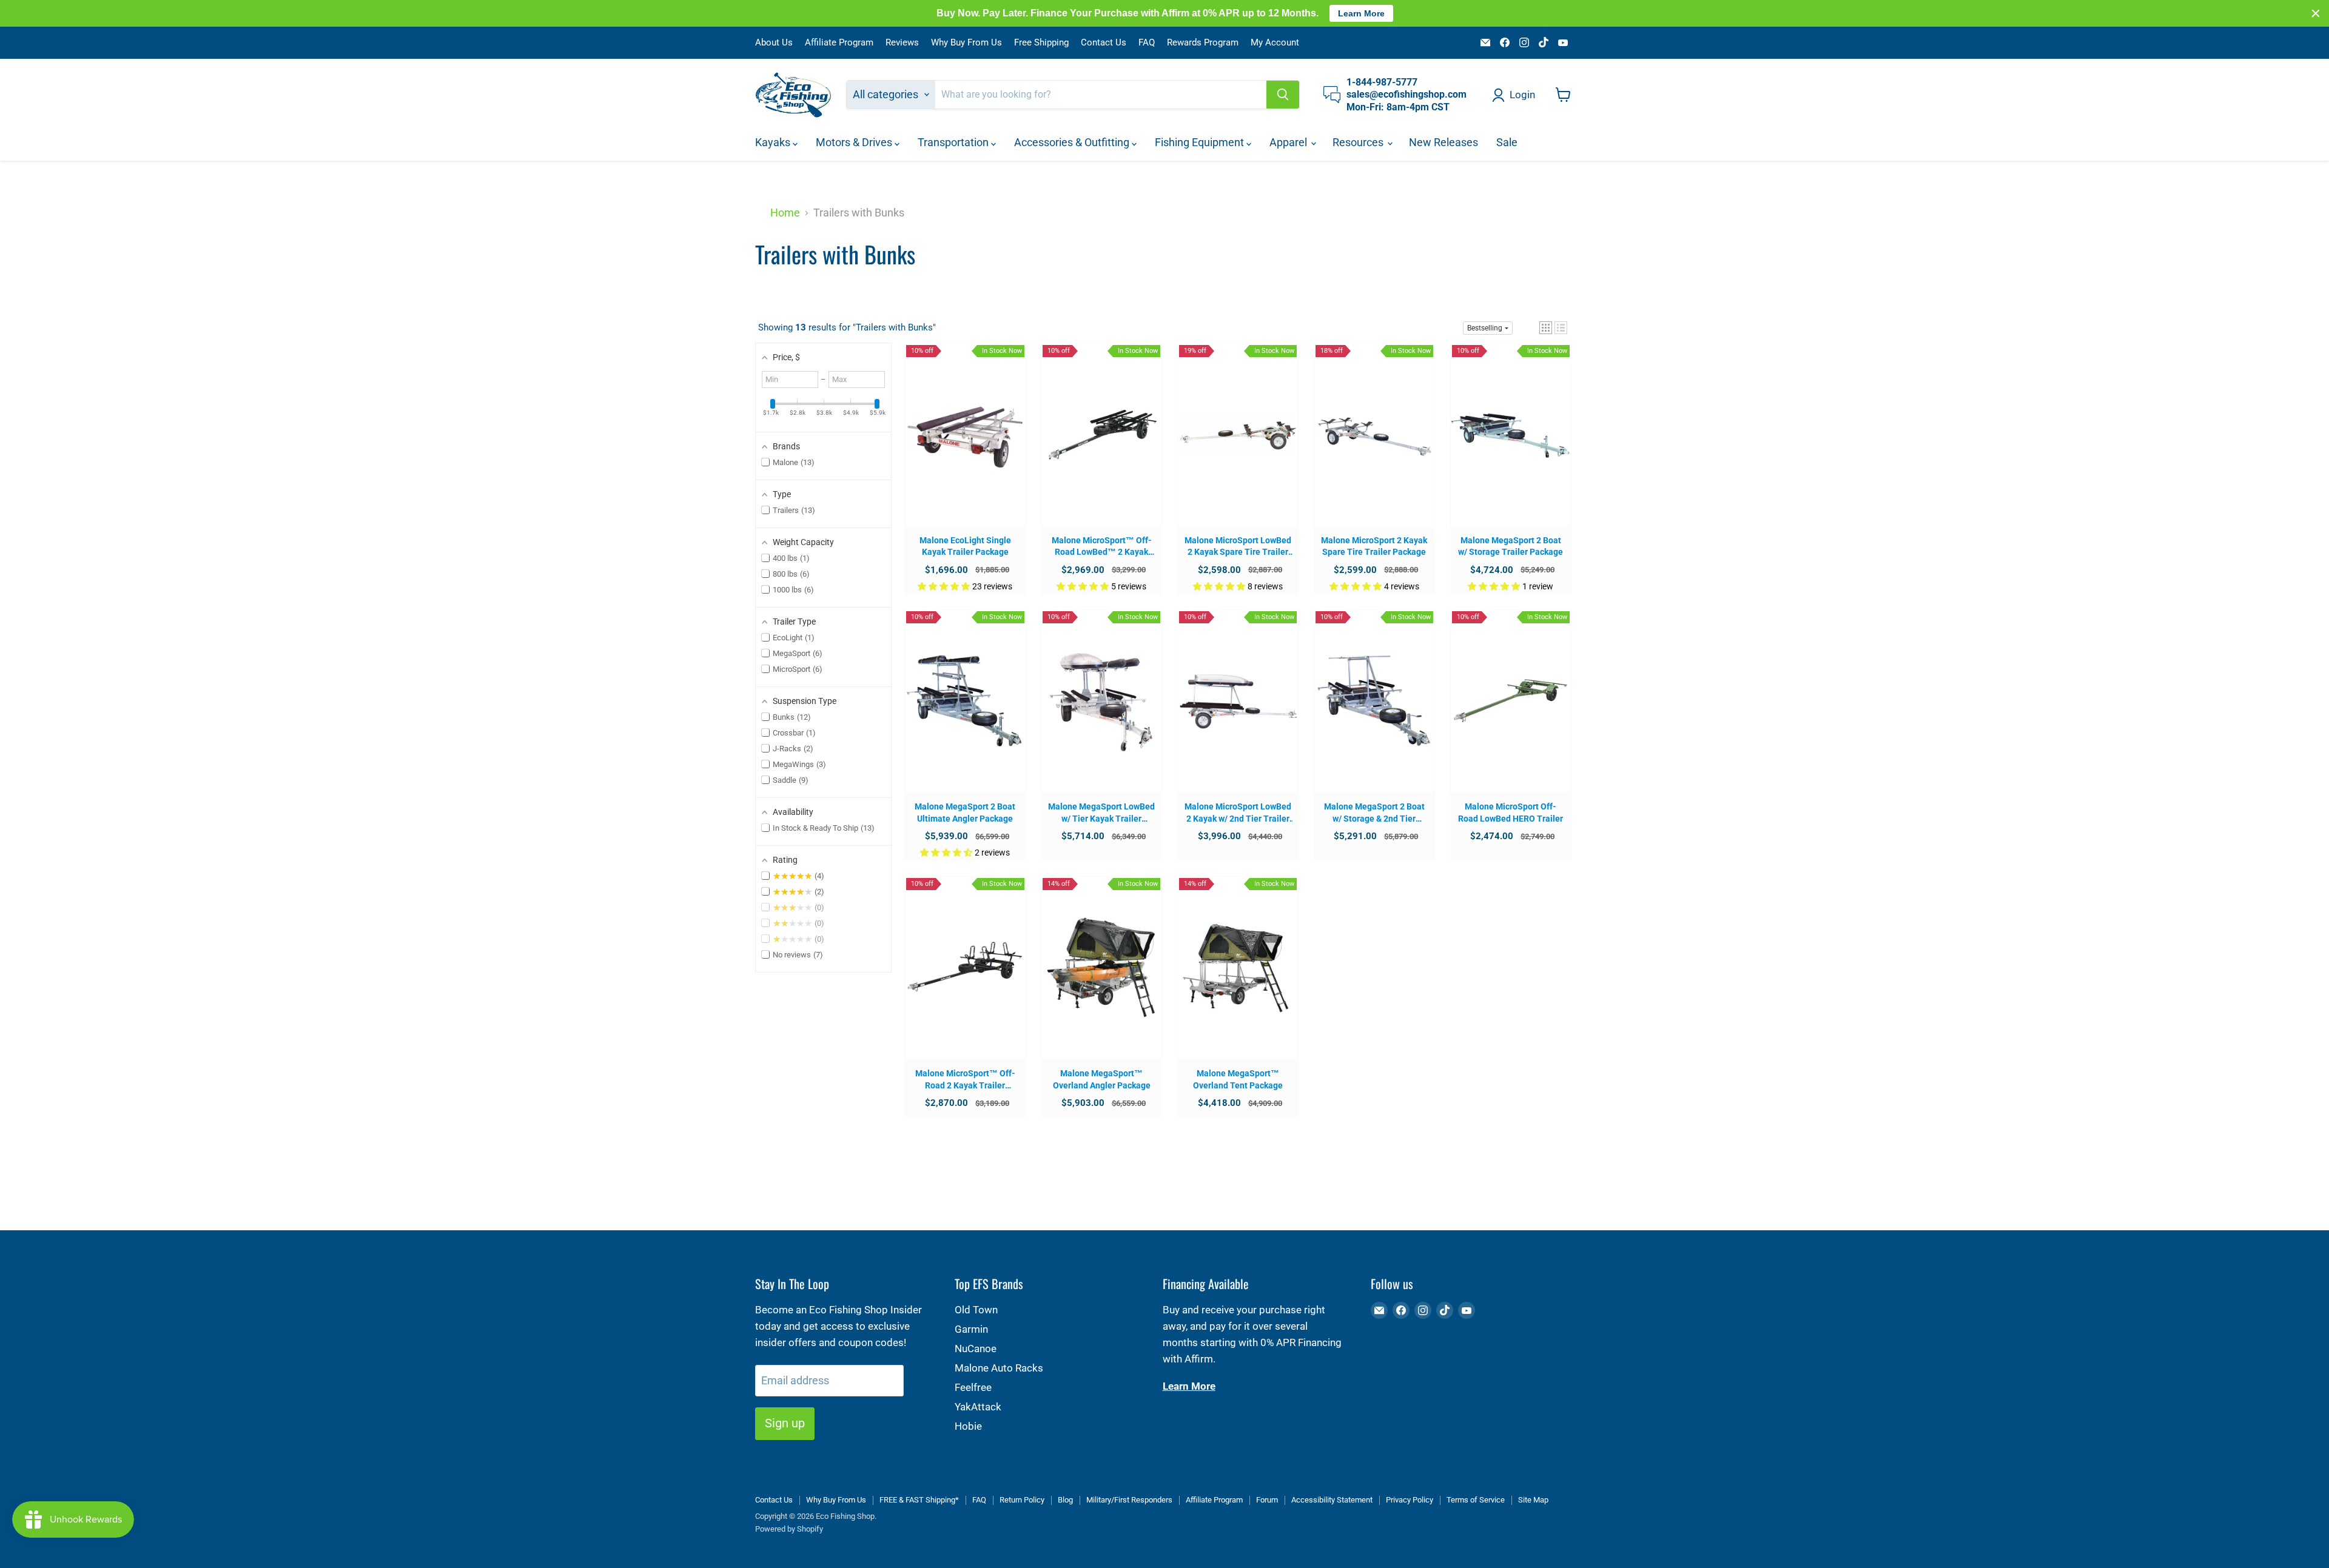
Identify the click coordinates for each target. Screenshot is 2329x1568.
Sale (1507, 142)
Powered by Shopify (789, 1529)
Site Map (1533, 1500)
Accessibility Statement (1332, 1500)
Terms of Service (1476, 1500)
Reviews (902, 43)
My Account (1275, 43)
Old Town (976, 1310)
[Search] (1283, 95)
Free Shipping (1041, 43)
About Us (774, 43)
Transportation (954, 142)
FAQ (1147, 43)
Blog (1065, 1500)
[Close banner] (2316, 13)
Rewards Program (1203, 43)
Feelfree (973, 1387)
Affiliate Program (839, 43)
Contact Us (1104, 43)
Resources (1359, 142)
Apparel (1289, 142)
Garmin (971, 1329)
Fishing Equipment (1201, 142)
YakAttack (978, 1407)
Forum (1267, 1500)
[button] (1546, 328)
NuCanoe (976, 1349)
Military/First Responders (1129, 1500)
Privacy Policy (1410, 1500)
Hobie (968, 1426)
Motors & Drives (855, 142)
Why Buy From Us (966, 43)
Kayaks (774, 142)
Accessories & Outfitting (1073, 142)
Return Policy (1022, 1500)
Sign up (785, 1423)
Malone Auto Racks (999, 1368)
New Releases (1443, 142)
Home (785, 213)
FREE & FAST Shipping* (919, 1500)
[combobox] (1101, 95)
